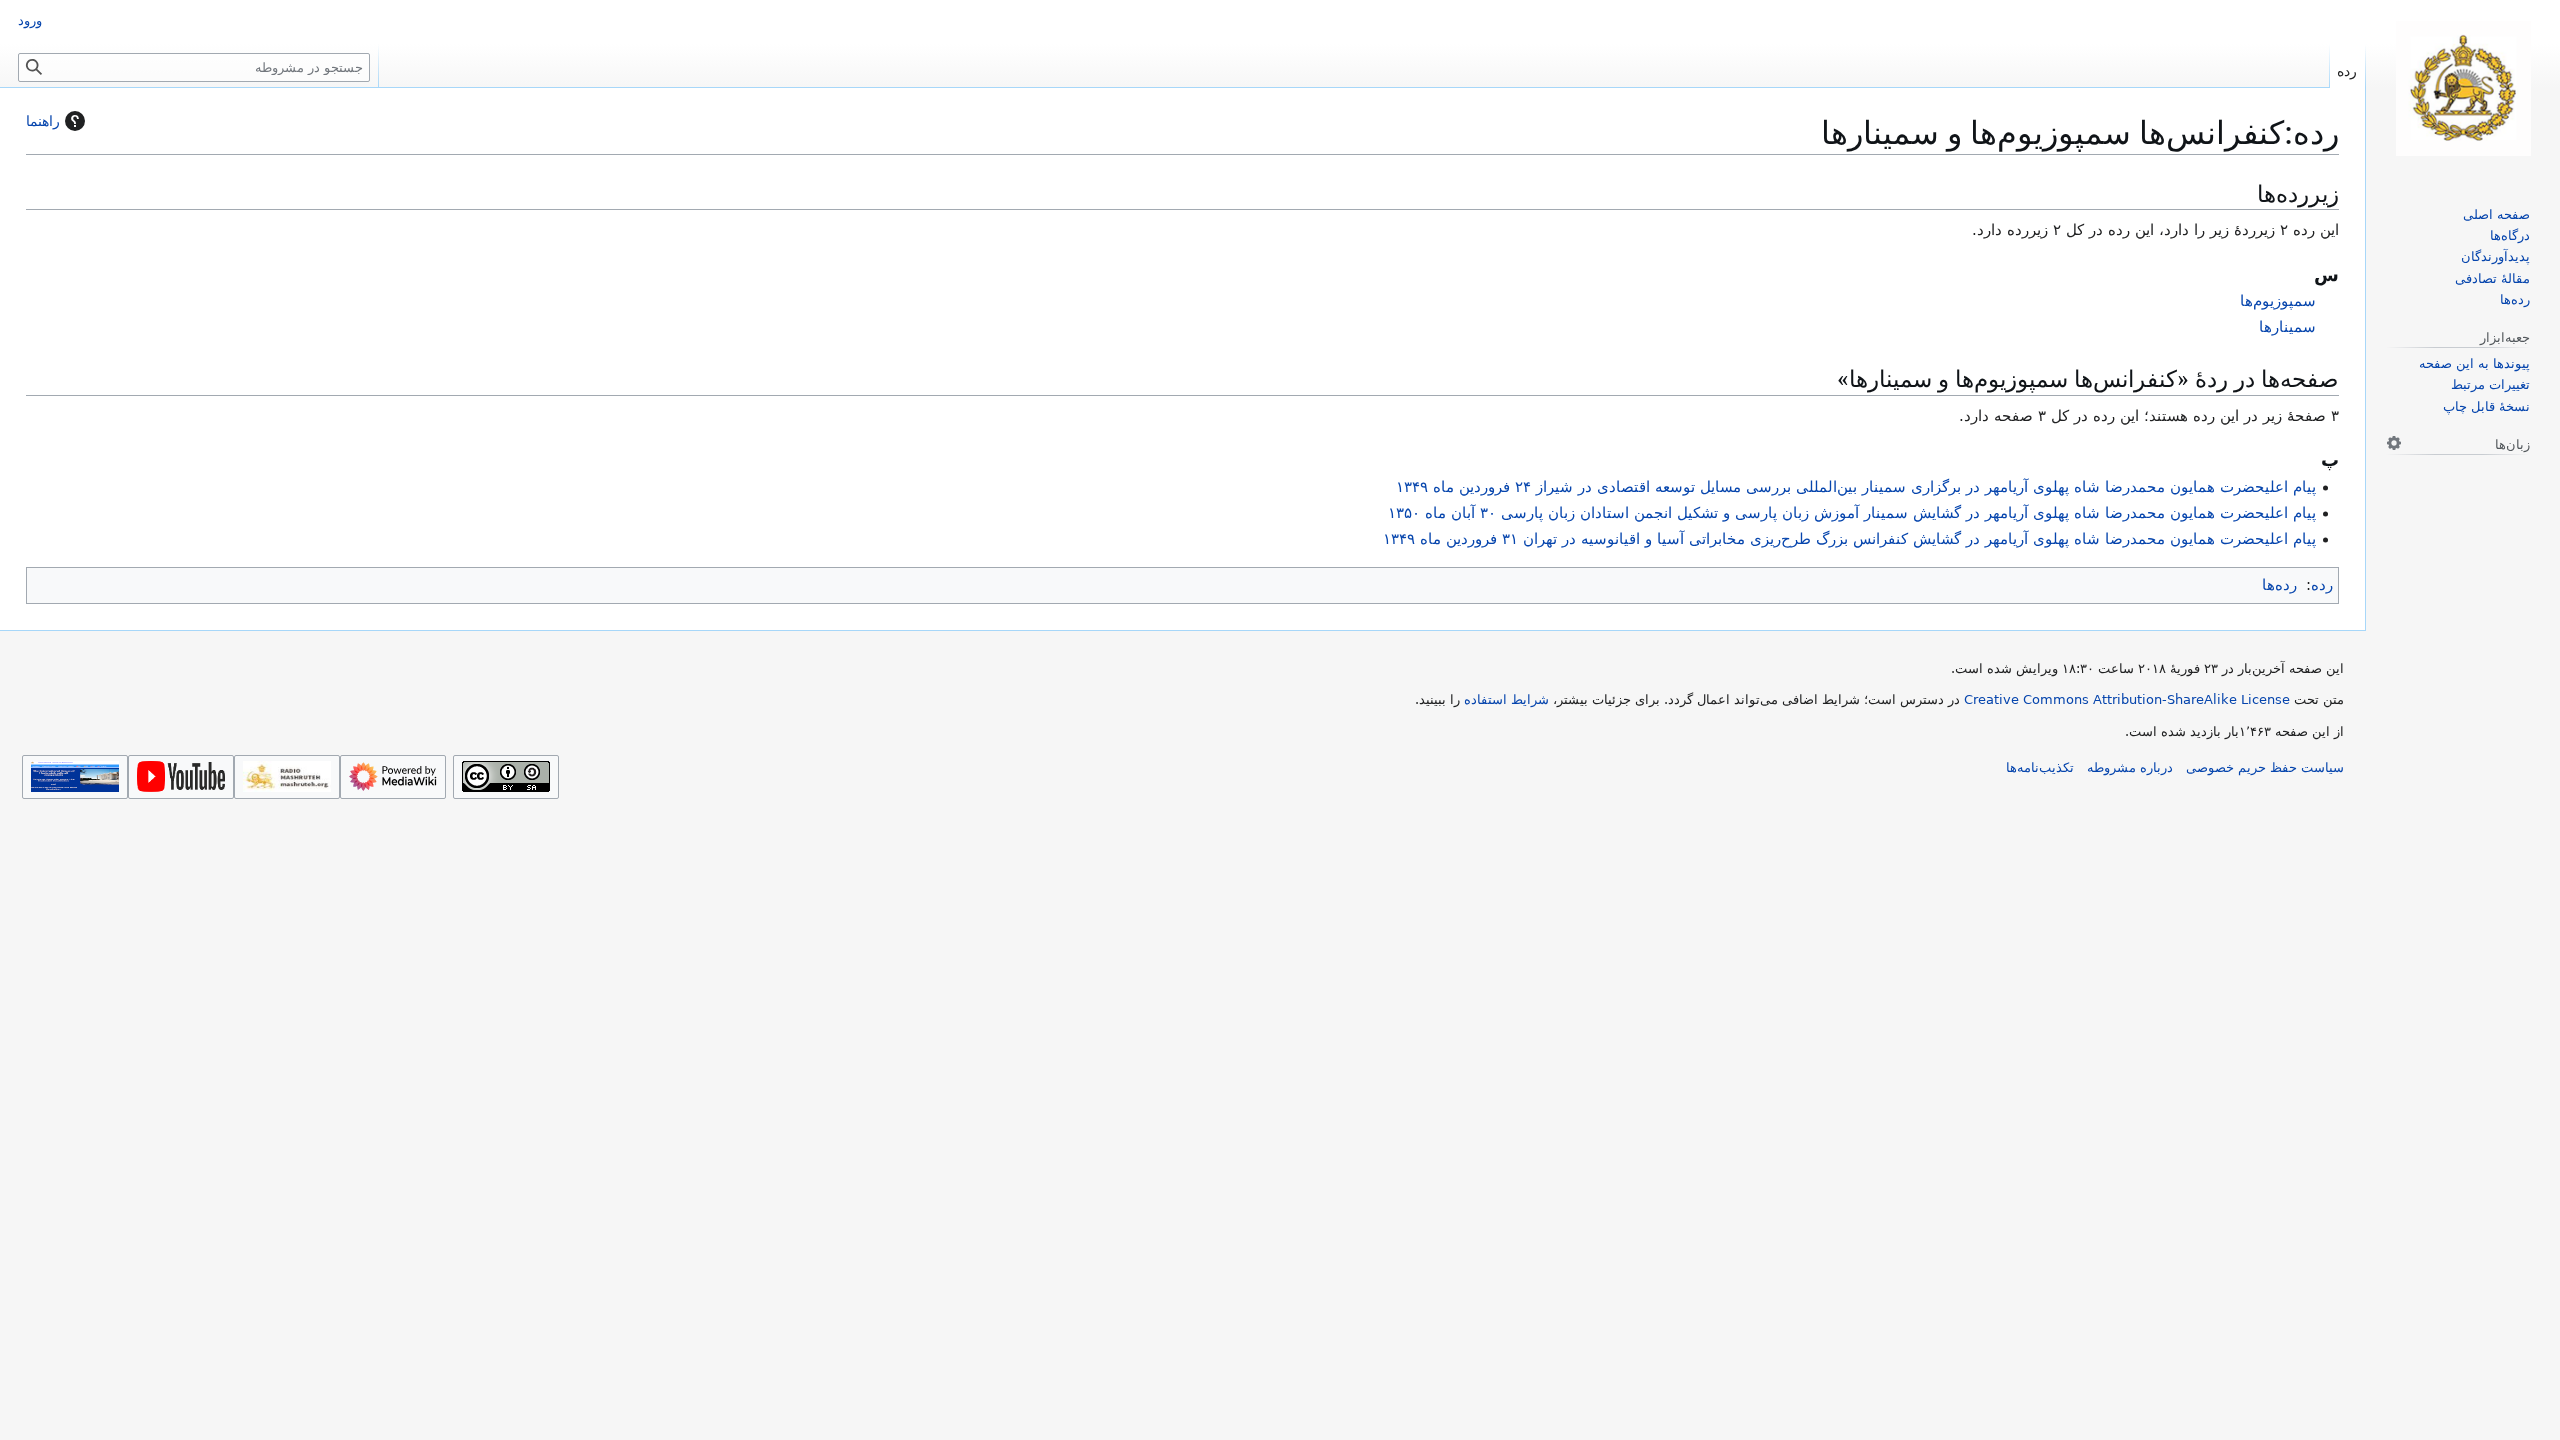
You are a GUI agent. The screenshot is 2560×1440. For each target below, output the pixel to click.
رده (2322, 585)
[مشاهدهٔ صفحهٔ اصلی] (2463, 88)
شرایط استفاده (1506, 699)
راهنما (43, 121)
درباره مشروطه (2130, 767)
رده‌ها (2279, 585)
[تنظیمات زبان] (2394, 443)
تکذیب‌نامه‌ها (2040, 767)
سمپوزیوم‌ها (2278, 301)
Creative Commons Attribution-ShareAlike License (2127, 699)
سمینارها (2287, 327)
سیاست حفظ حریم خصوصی (2265, 767)
